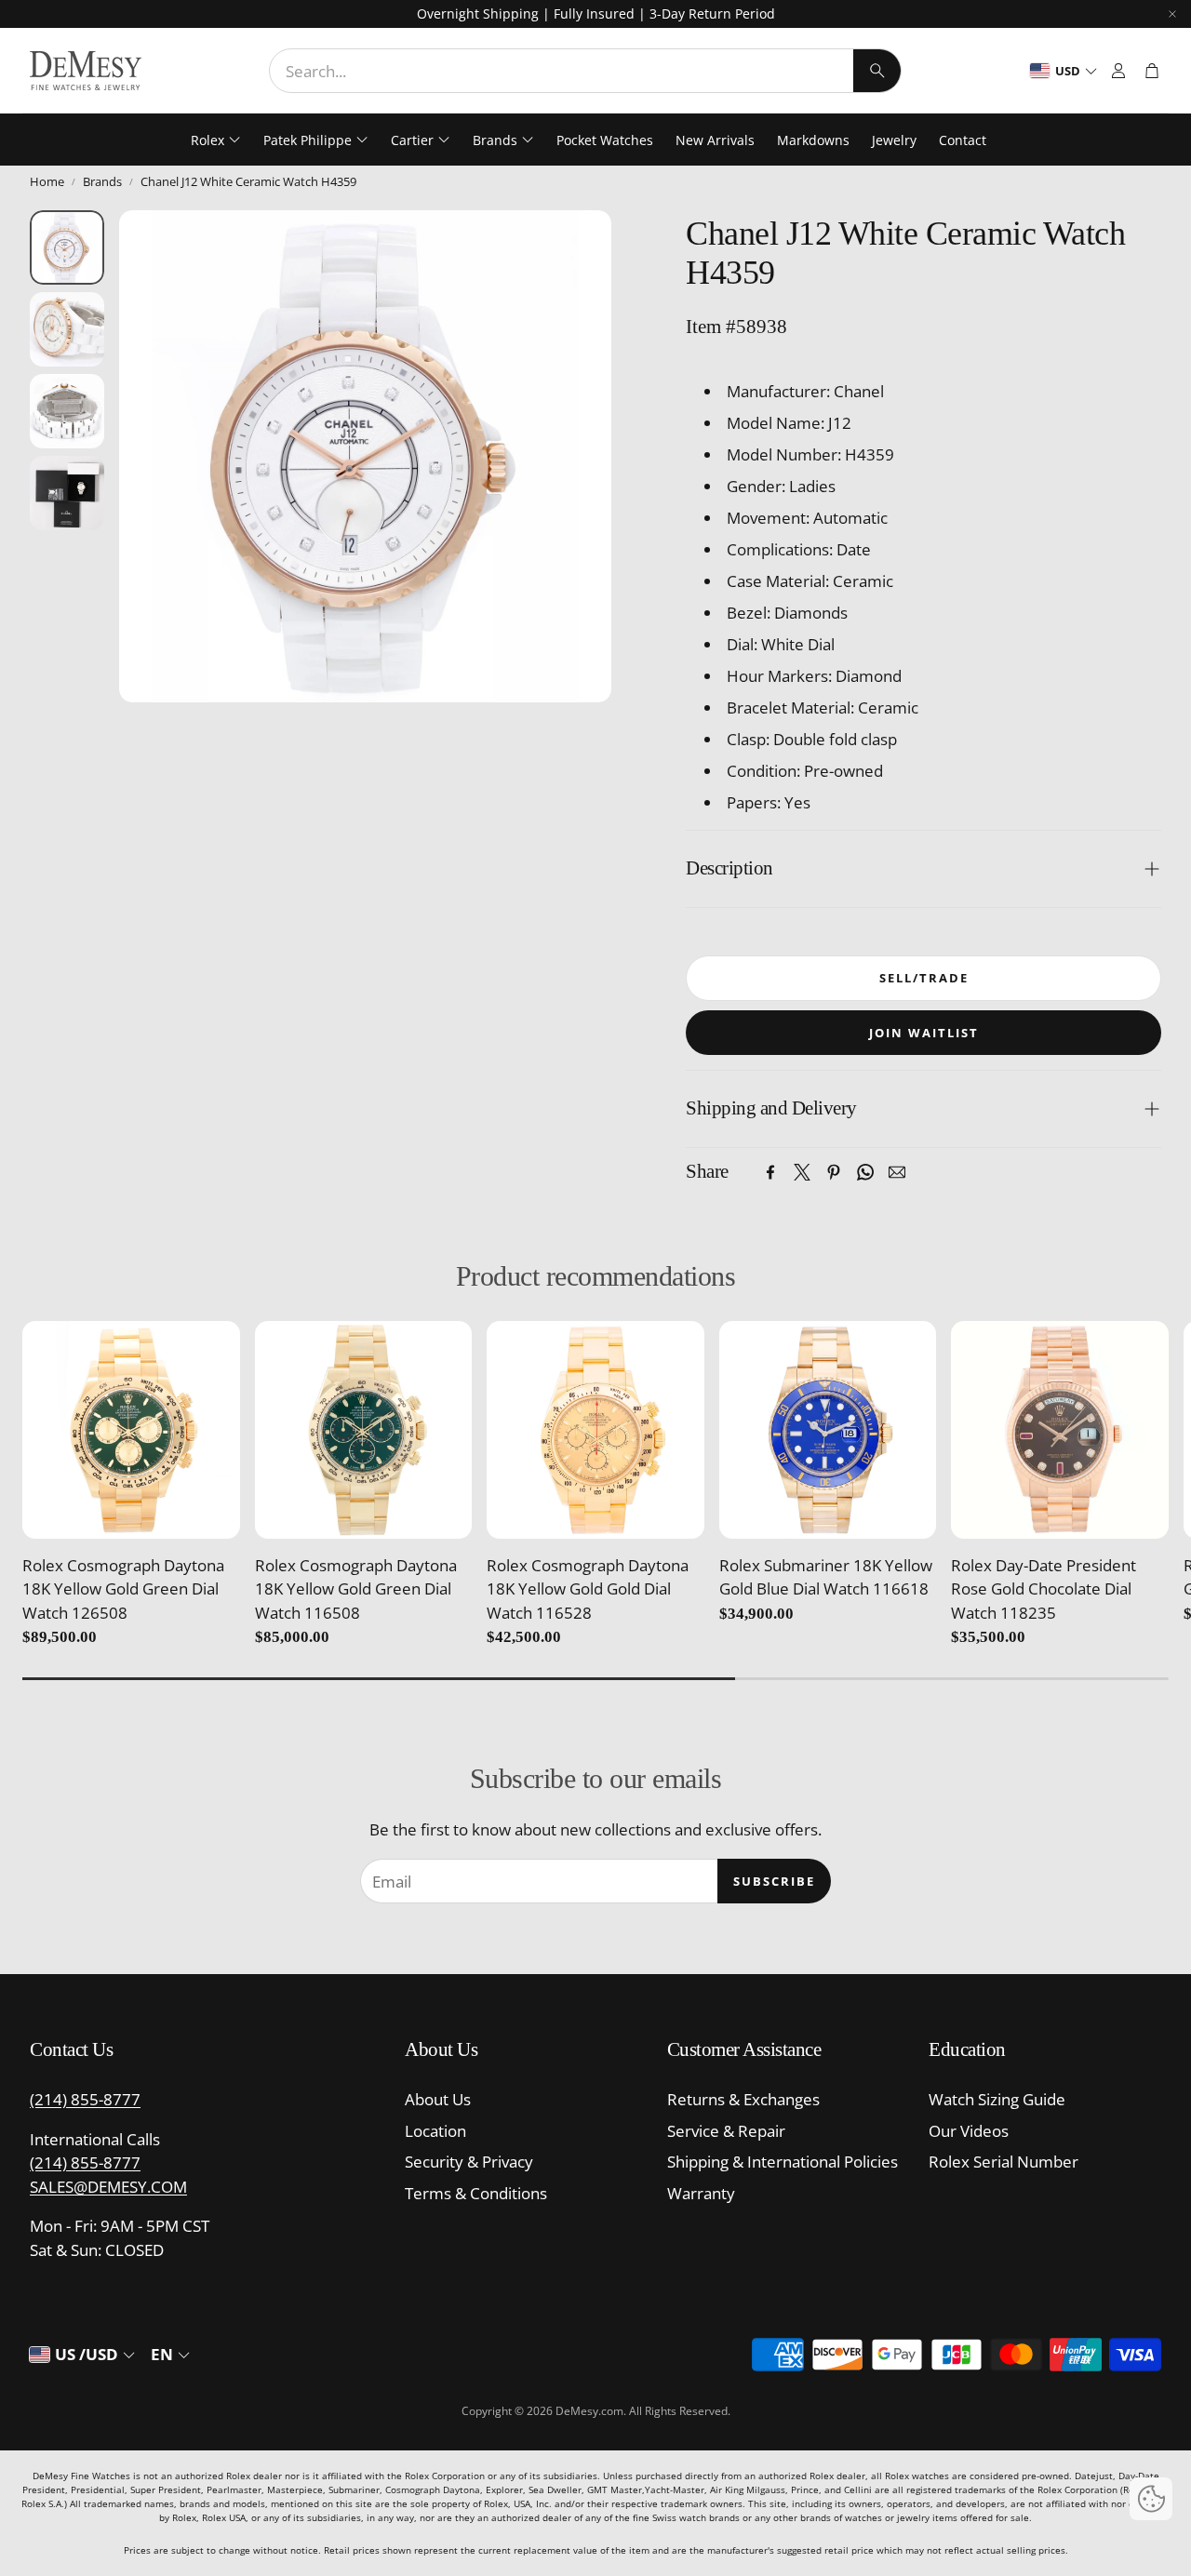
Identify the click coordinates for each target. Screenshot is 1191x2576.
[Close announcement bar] (1172, 14)
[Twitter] (802, 1172)
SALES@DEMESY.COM (108, 2187)
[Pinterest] (834, 1172)
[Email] (897, 1172)
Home (47, 181)
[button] (585, 71)
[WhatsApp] (865, 1172)
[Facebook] (770, 1172)
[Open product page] (131, 1430)
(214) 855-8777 (85, 2099)
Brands (102, 181)
